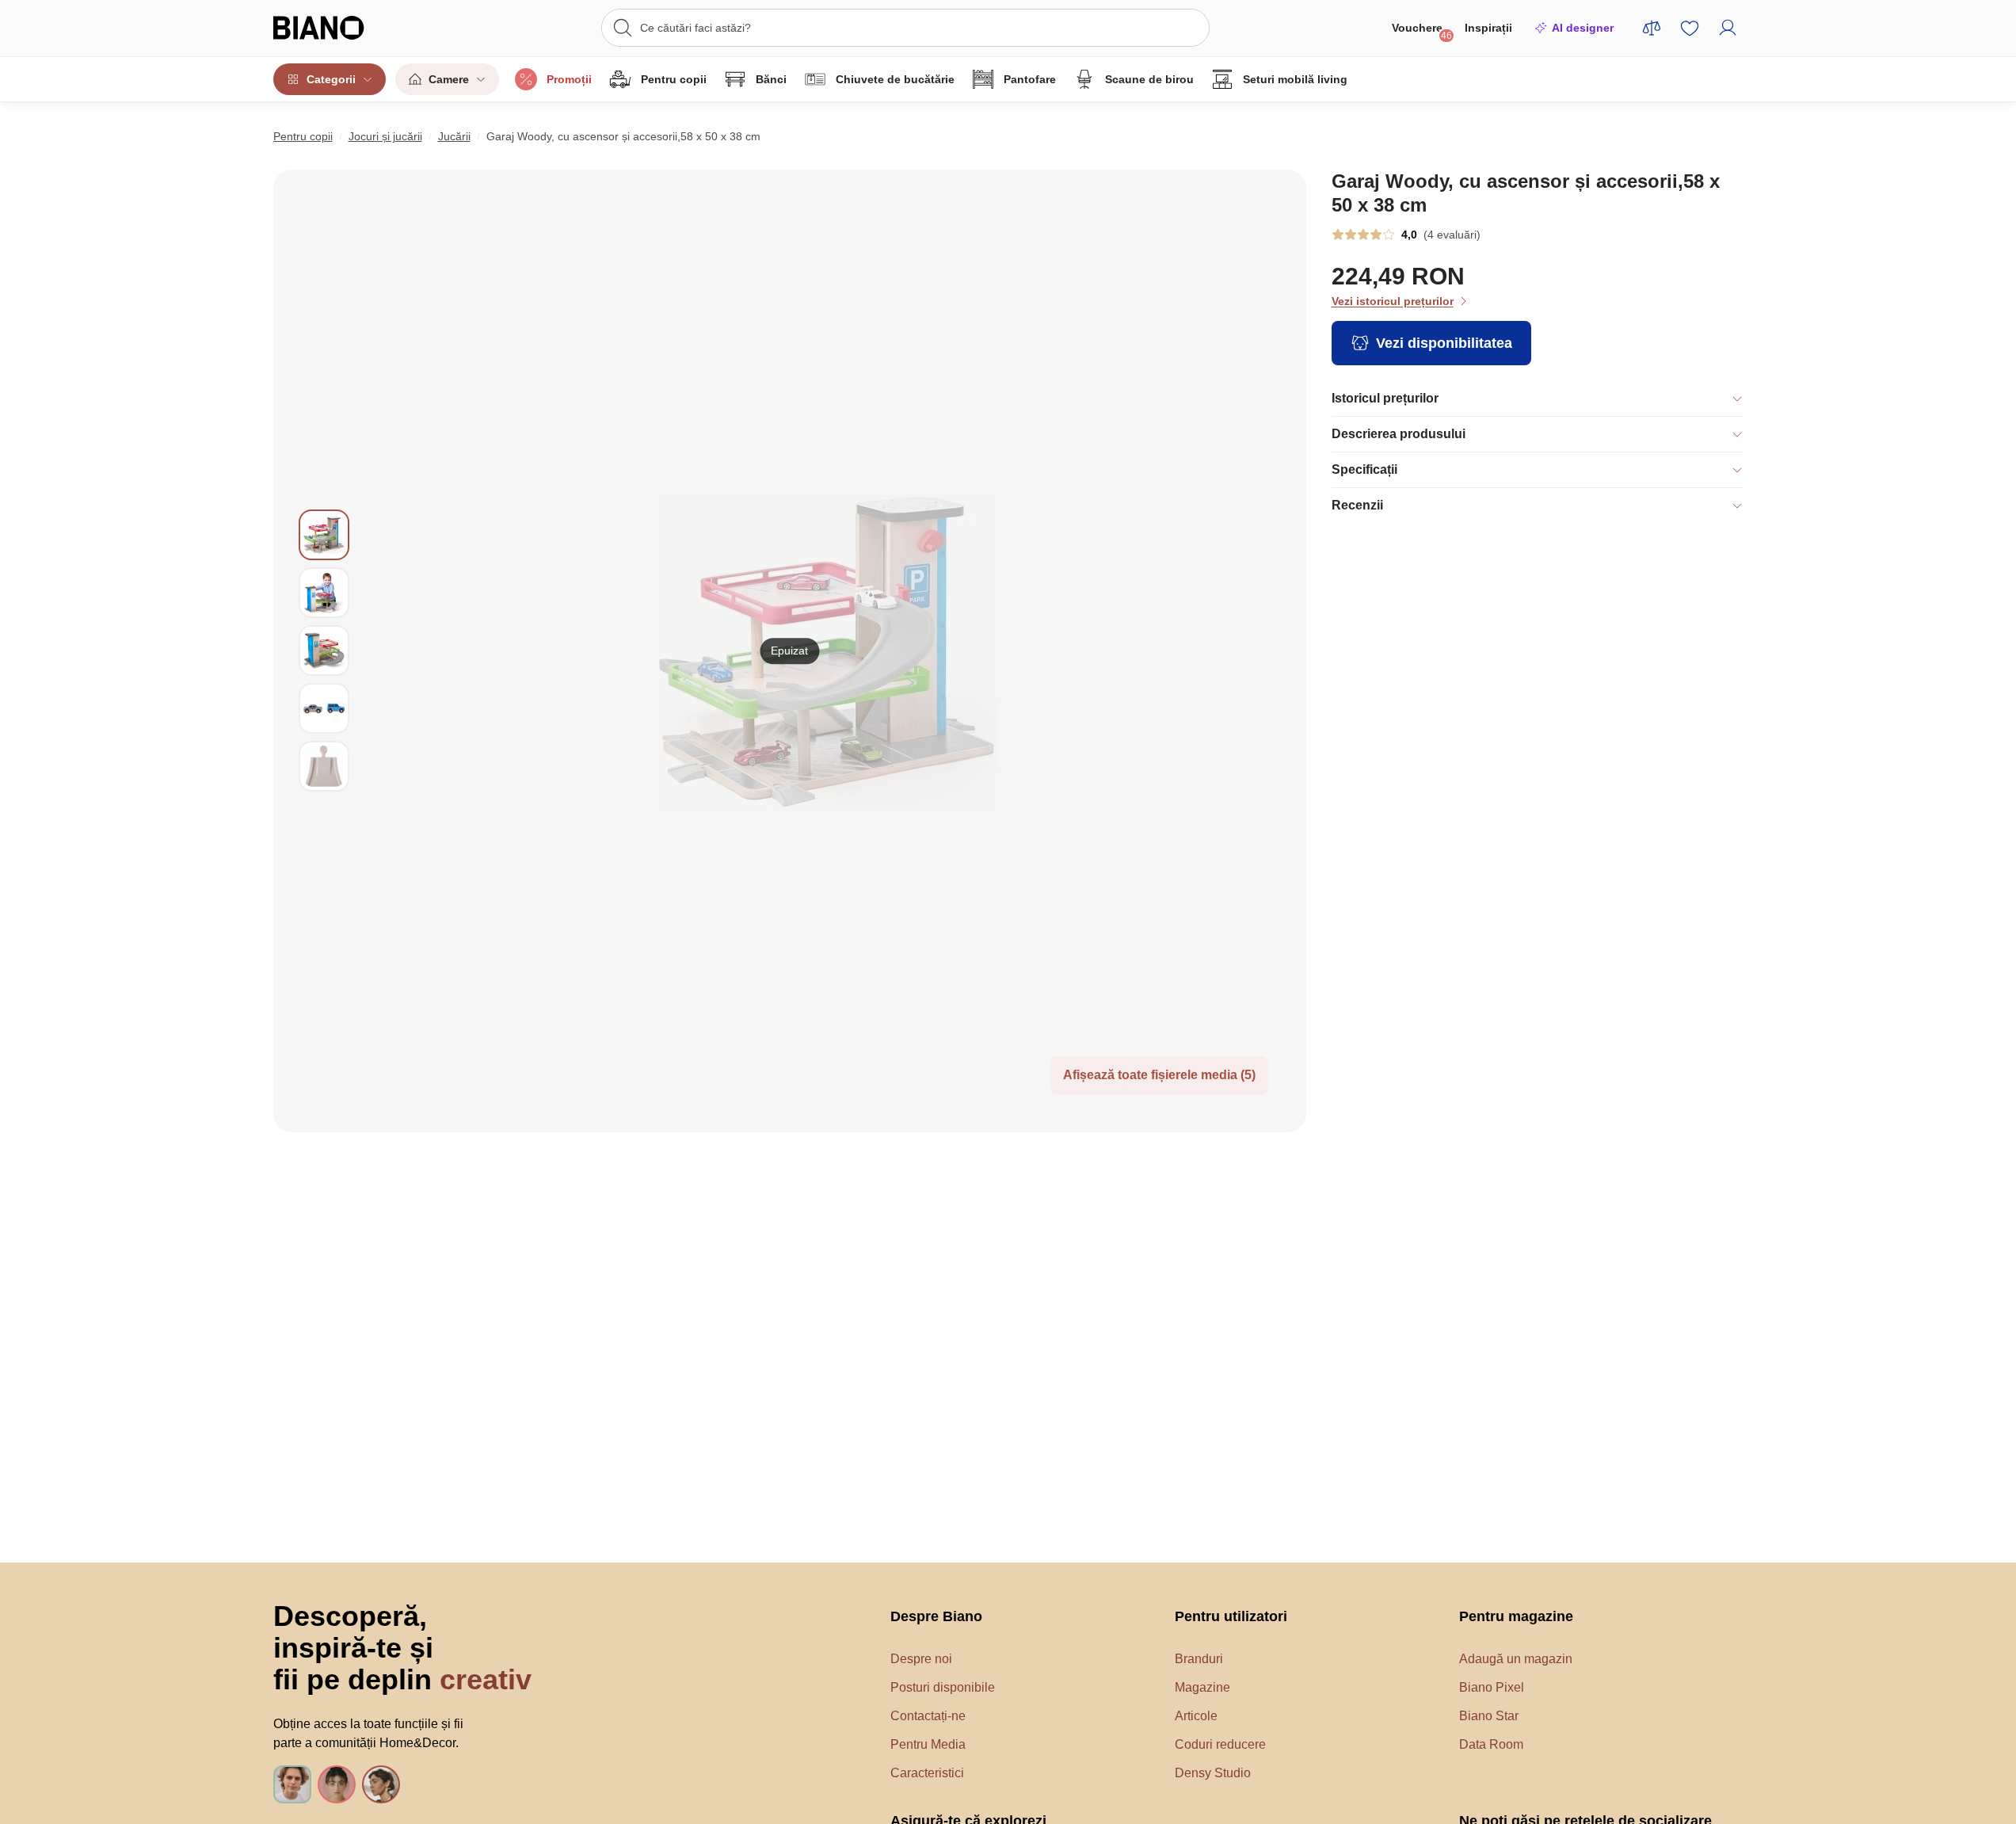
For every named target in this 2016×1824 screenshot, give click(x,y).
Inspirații (1488, 28)
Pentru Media (928, 1744)
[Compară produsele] (1652, 28)
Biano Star (1489, 1716)
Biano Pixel (1492, 1687)
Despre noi (921, 1659)
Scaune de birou (1149, 79)
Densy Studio (1213, 1773)
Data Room (1491, 1744)
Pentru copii (674, 79)
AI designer (1583, 28)
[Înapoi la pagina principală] (351, 28)
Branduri (1199, 1659)
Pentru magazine (1516, 1616)
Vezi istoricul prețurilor (1393, 301)
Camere (449, 79)
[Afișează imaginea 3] (324, 651)
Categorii (331, 79)
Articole (1196, 1716)
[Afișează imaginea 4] (324, 708)
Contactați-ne (928, 1716)
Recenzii (1357, 505)
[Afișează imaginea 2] (324, 593)
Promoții (569, 79)
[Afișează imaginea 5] (324, 766)
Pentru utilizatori (1231, 1616)
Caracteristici (927, 1773)
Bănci (771, 79)
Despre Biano (936, 1616)
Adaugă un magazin (1516, 1659)
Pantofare (1030, 79)
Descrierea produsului (1399, 434)
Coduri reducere (1220, 1744)
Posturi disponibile (943, 1687)
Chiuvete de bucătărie (895, 79)
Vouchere (1422, 31)
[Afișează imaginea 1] (324, 535)
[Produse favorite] (1690, 28)
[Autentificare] (1728, 28)
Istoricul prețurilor (1385, 398)
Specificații (1364, 469)
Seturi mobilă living (1295, 79)
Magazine (1202, 1687)
